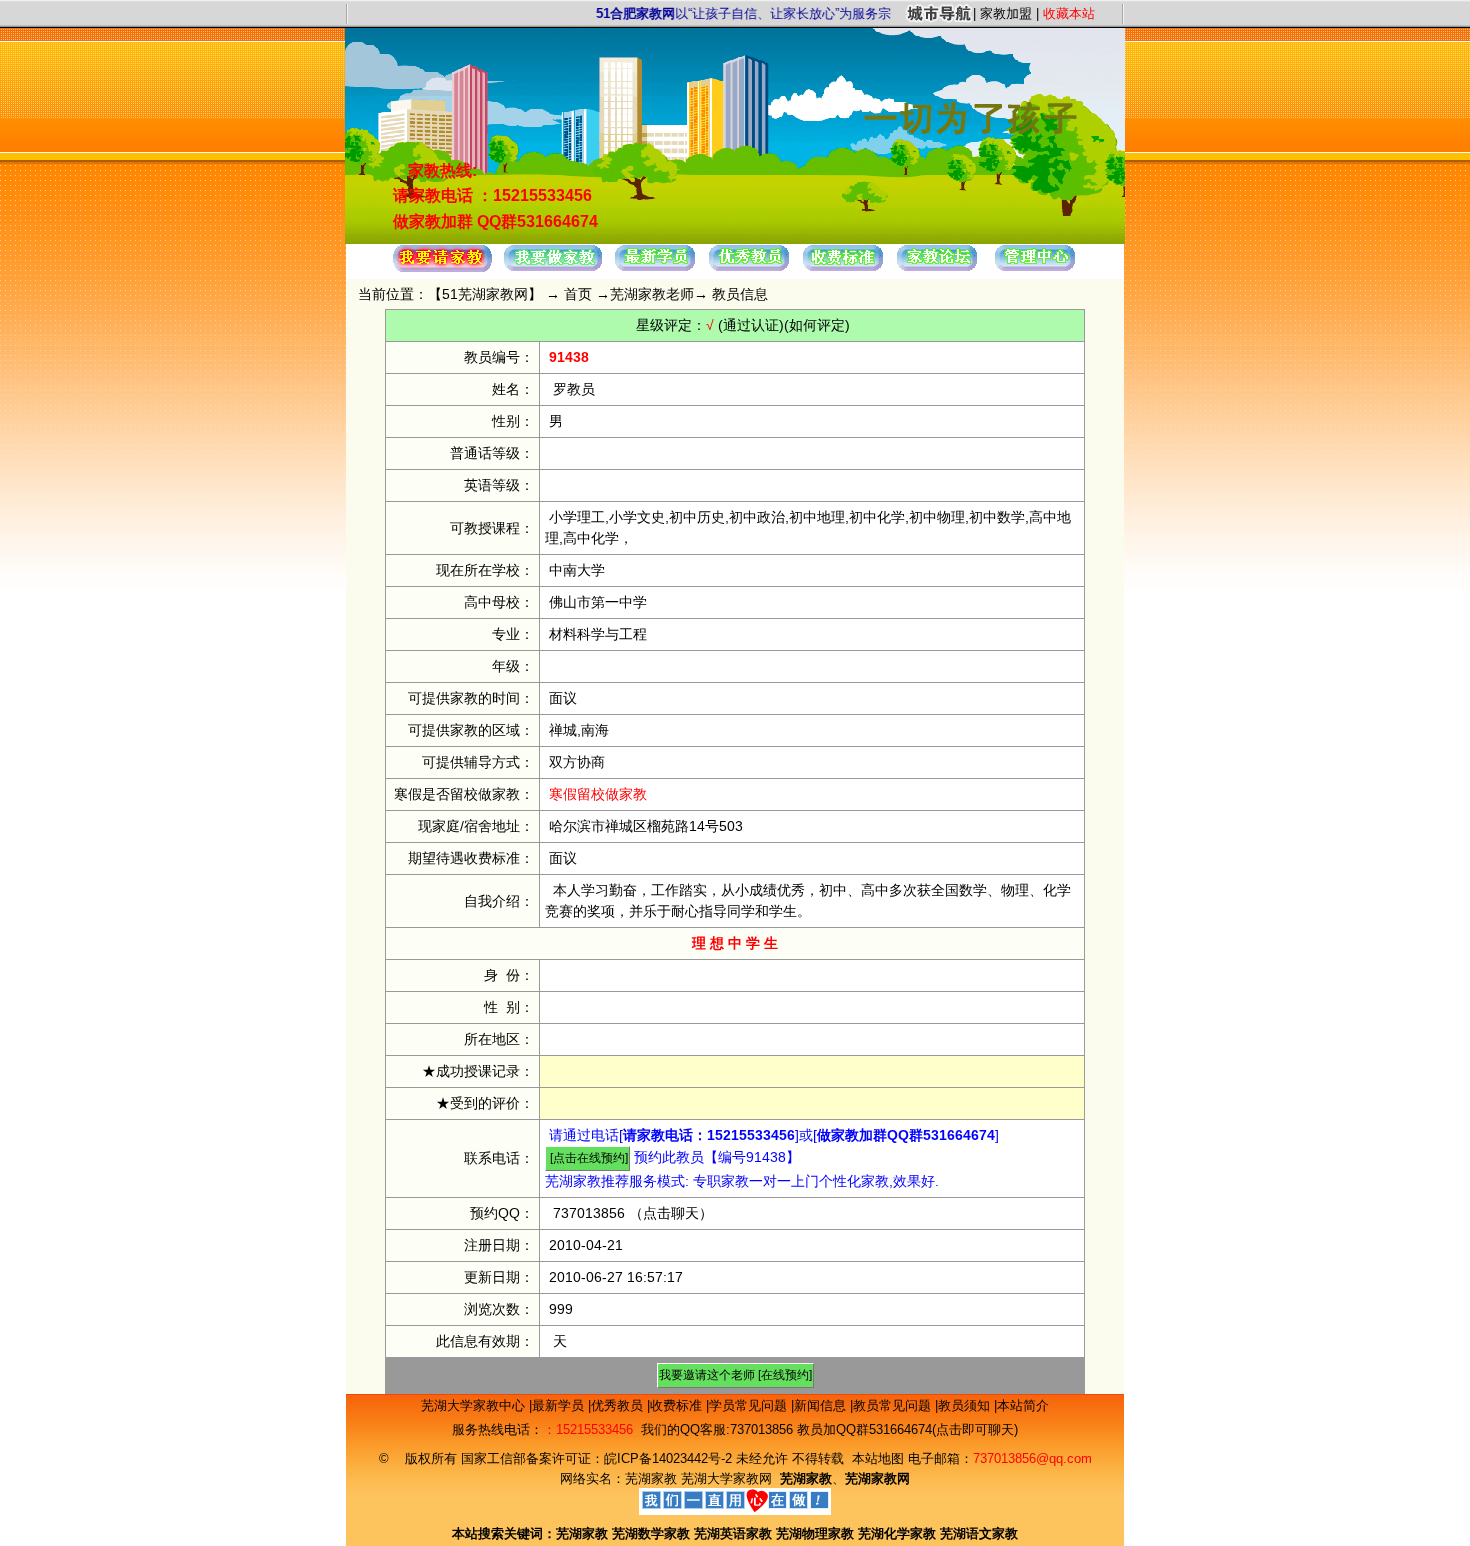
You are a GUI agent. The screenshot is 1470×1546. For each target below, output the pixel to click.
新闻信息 (822, 1405)
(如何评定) (817, 325)
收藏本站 (1069, 13)
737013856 (589, 1213)
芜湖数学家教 (651, 1533)
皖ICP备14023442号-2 (670, 1458)
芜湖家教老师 (652, 294)
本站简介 (1023, 1405)
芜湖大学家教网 (726, 1478)
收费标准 (678, 1405)
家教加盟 (1006, 13)
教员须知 (966, 1405)
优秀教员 (619, 1405)
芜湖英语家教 (735, 1533)
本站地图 (878, 1458)
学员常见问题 (750, 1405)
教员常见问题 (894, 1405)
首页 (578, 294)
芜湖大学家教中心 (475, 1405)
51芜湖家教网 (485, 294)
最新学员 (560, 1405)
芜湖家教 (651, 1478)
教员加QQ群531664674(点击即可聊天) (907, 1429)
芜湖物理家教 (815, 1533)
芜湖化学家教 (897, 1533)
